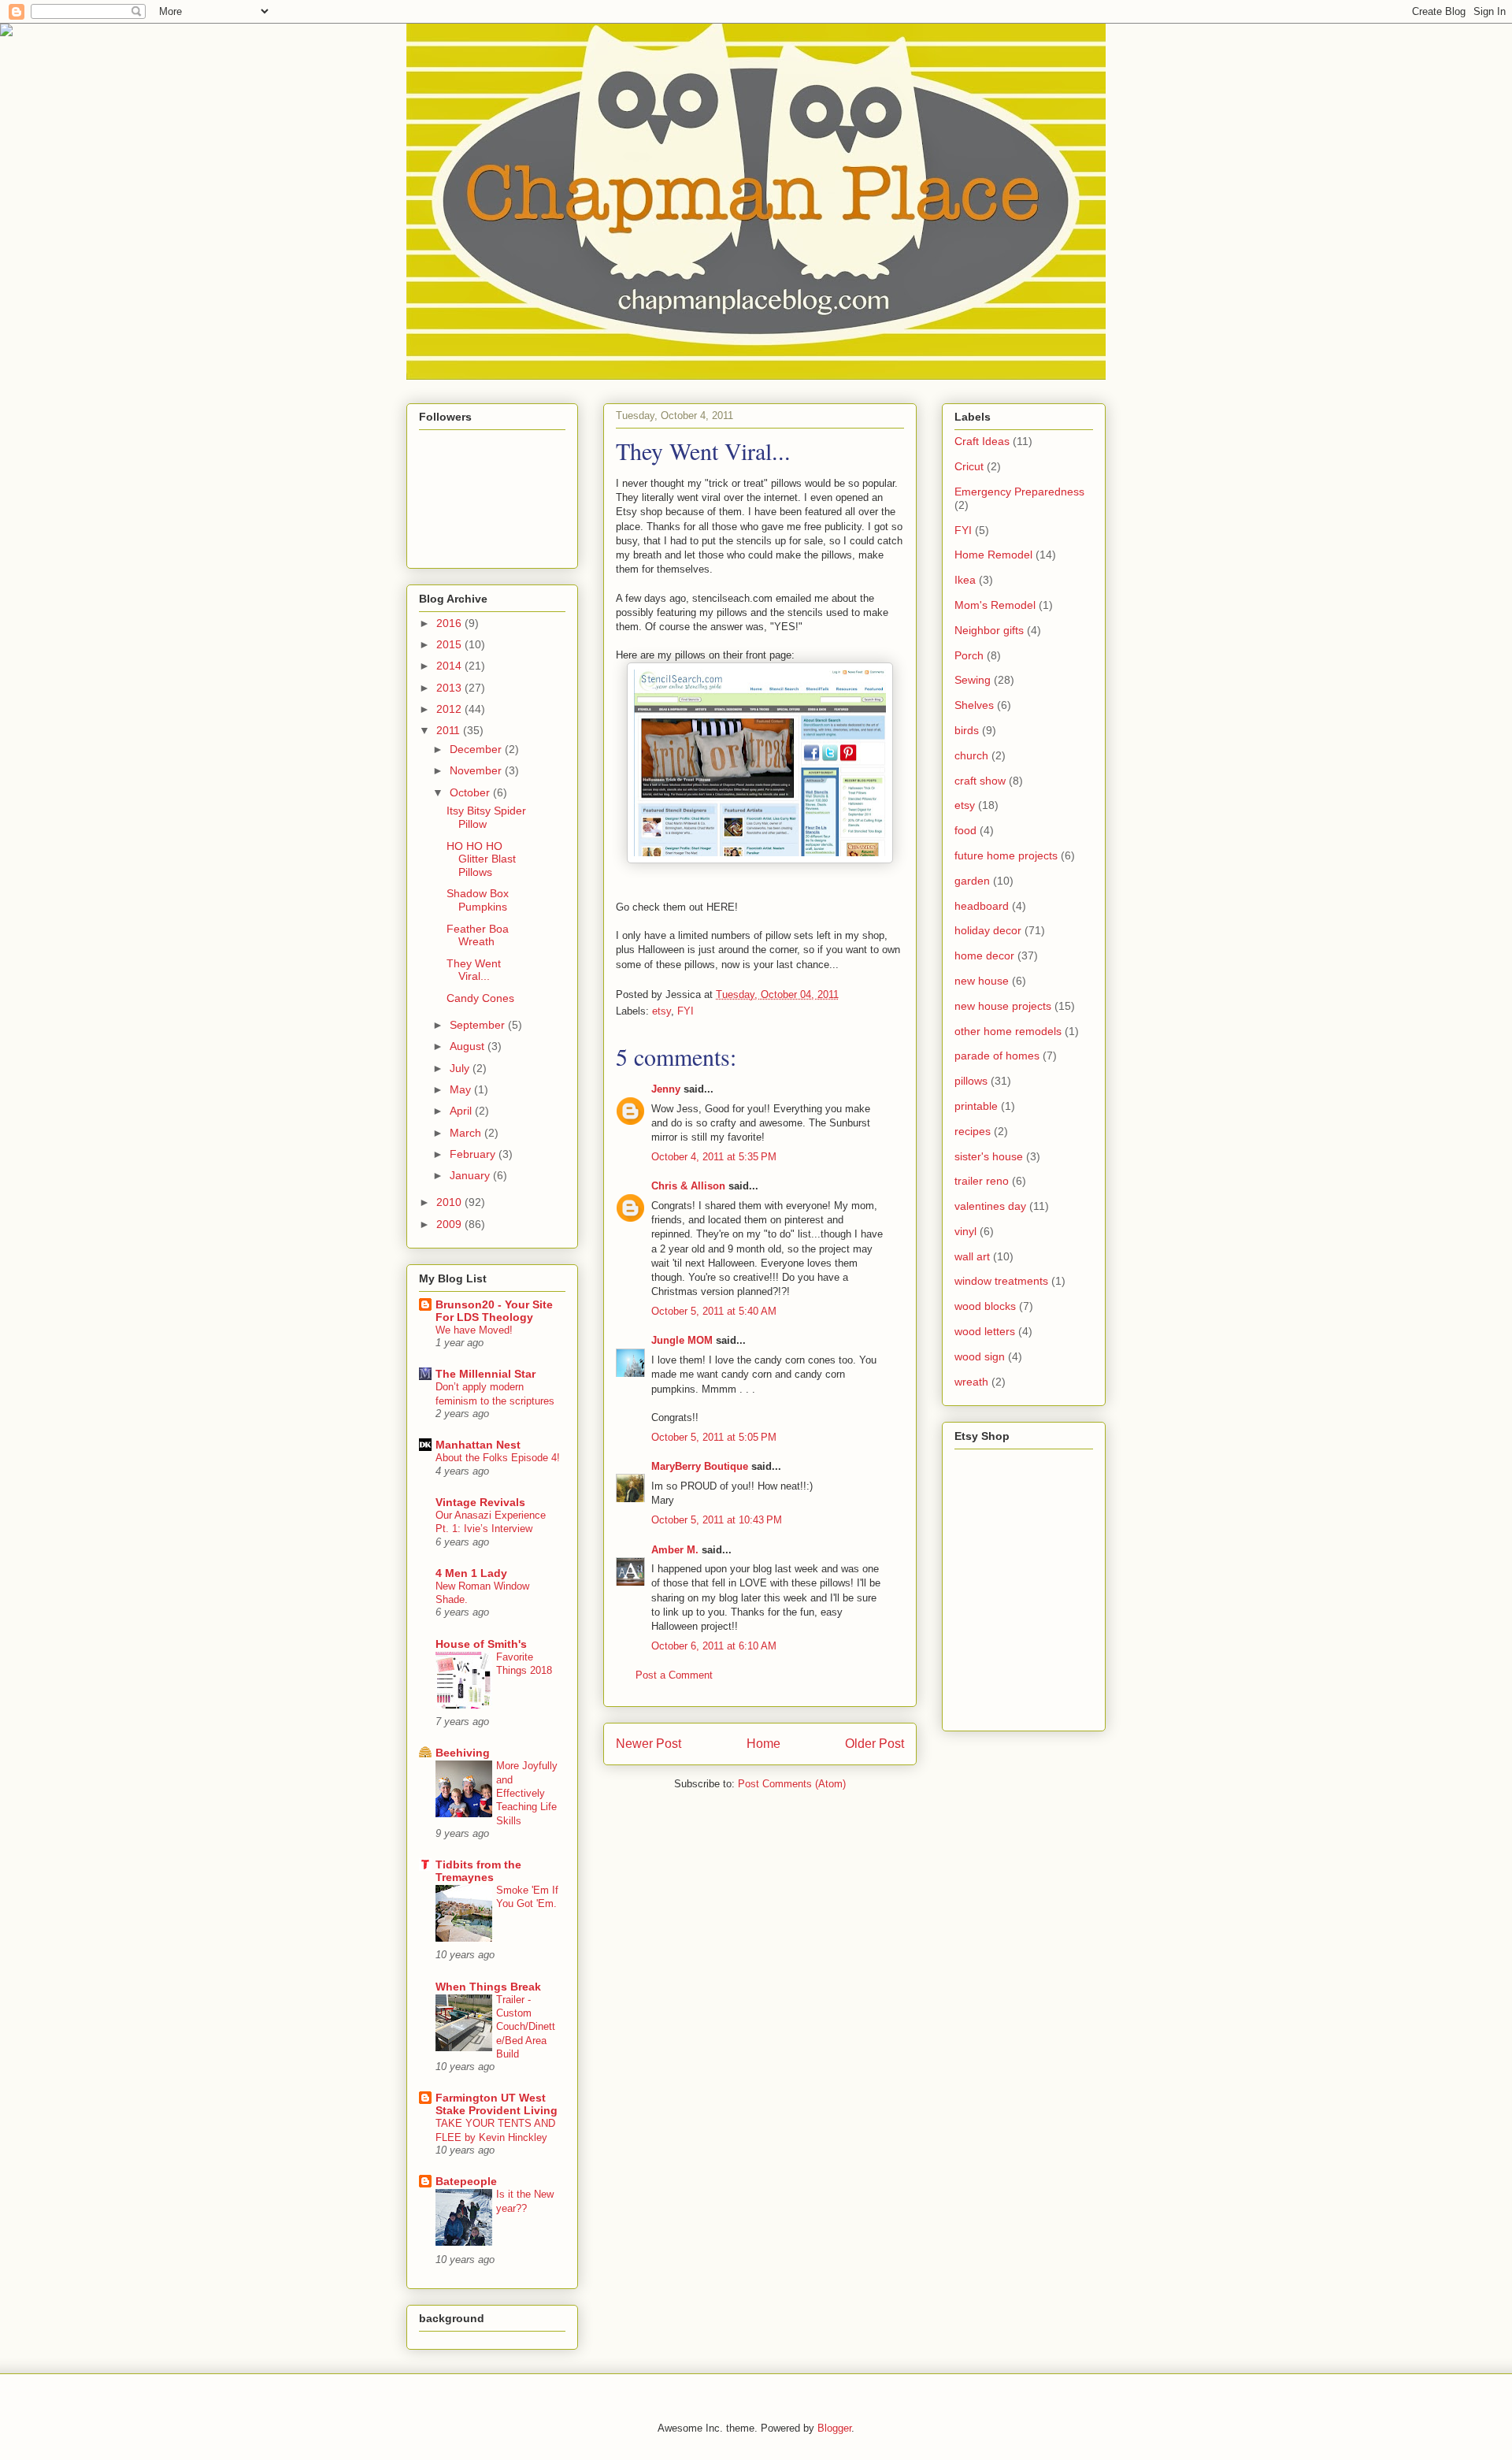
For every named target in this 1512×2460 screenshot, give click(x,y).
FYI (686, 1011)
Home (763, 1744)
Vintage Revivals (480, 1502)
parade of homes (997, 1056)
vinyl (965, 1231)
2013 (450, 688)
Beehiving (463, 1753)
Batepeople (466, 2181)
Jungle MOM (682, 1340)
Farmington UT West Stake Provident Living (497, 2104)
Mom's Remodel (995, 605)
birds (967, 730)
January (471, 1175)
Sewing (973, 680)
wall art (972, 1256)
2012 (450, 709)
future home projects (1006, 855)
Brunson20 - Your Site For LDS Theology (494, 1311)
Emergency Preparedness (1019, 492)
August (469, 1046)
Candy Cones (480, 998)
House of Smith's (481, 1644)
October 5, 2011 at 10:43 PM (717, 1520)
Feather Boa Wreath (478, 935)
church (971, 755)
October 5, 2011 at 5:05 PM (714, 1437)
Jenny (666, 1089)
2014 (450, 666)
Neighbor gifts (989, 630)
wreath (971, 1382)
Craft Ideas (982, 441)
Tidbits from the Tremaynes (478, 1871)
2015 (450, 644)
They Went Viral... (474, 970)
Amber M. (675, 1550)
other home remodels (1008, 1031)
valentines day (990, 1206)
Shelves (974, 705)
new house (982, 981)
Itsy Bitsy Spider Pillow (486, 817)
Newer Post (649, 1744)
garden (972, 881)
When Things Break (488, 1987)
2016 (450, 623)
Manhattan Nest (478, 1445)
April (462, 1111)
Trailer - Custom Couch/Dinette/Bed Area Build (526, 2027)
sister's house (989, 1156)
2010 (450, 1202)
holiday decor (988, 930)
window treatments (1001, 1281)
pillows (971, 1081)
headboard (982, 906)
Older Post (875, 1744)
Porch (969, 655)
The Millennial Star (485, 1374)
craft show (980, 781)
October (471, 792)
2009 (450, 1224)
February (474, 1154)
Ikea (965, 580)
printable (976, 1106)
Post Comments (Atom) (792, 1784)
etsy (661, 1011)
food (965, 830)
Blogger (834, 2428)
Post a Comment (674, 1675)
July (461, 1068)
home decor (984, 955)
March (467, 1133)
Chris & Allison (688, 1186)
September (479, 1025)
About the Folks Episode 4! (498, 1458)
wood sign (980, 1356)
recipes (973, 1131)
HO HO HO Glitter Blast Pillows (481, 859)
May (462, 1089)
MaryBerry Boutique (700, 1466)
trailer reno (982, 1181)
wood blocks (985, 1306)
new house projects (1003, 1006)
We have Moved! (474, 1330)
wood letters (985, 1331)
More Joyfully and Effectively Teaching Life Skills (527, 1793)
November (477, 770)
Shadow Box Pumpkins (478, 900)
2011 (450, 730)
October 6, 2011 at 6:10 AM (714, 1646)
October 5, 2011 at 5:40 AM (714, 1311)
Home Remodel (993, 555)
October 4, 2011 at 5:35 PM (714, 1157)
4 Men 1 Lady (471, 1573)
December (477, 749)
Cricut (969, 466)
